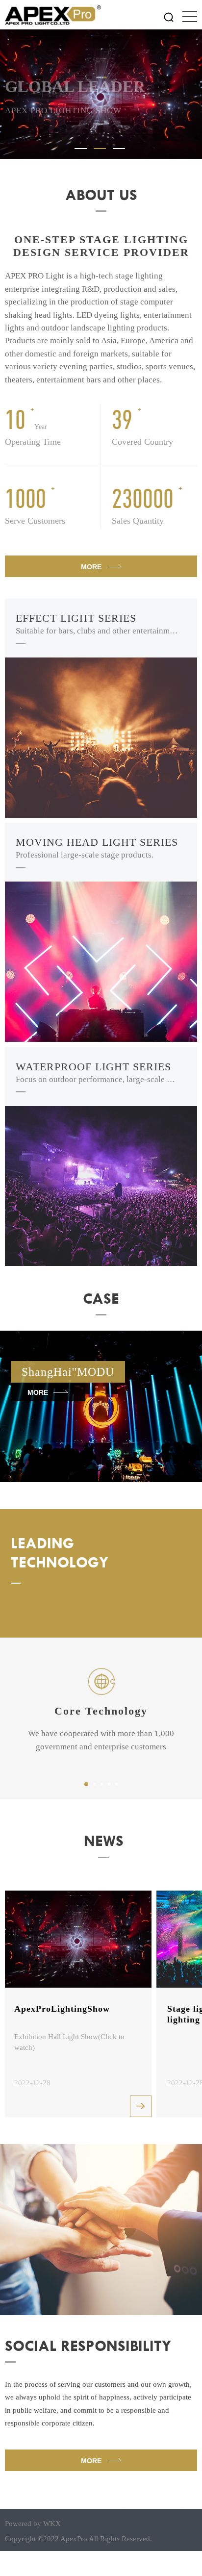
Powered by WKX (33, 2523)
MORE (91, 567)
